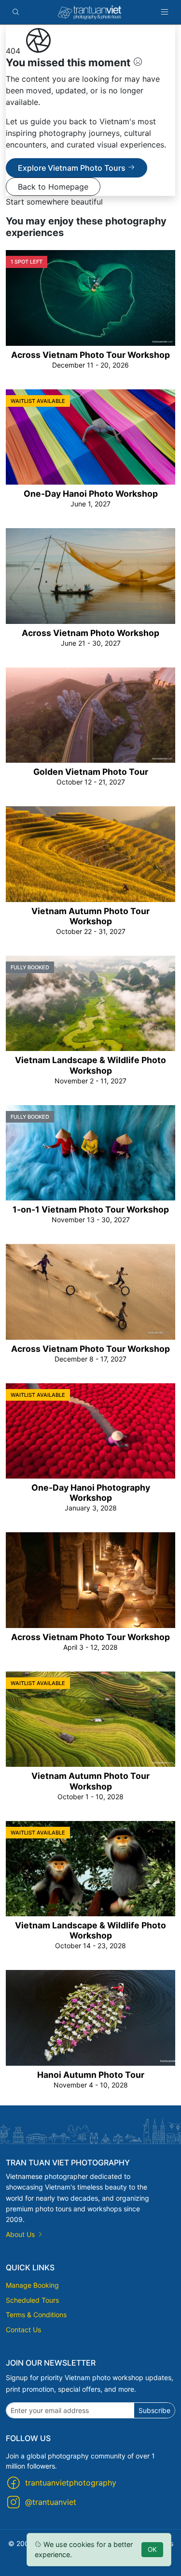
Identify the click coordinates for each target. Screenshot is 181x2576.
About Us (21, 2234)
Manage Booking (32, 2285)
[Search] (16, 12)
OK (152, 2549)
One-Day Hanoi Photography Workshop (91, 1493)
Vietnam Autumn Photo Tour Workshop (90, 916)
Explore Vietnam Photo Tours (73, 168)
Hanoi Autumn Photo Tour (91, 2075)
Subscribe (154, 2410)
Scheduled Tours (32, 2300)
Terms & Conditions (36, 2315)
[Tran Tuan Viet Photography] (90, 12)
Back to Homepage (53, 187)
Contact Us (23, 2330)
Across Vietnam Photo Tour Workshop (90, 355)
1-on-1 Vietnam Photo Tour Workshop (91, 1209)
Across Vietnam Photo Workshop (90, 633)
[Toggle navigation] (165, 12)
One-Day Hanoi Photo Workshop (91, 494)
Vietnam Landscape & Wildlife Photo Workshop (90, 1065)
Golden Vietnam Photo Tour (91, 772)
